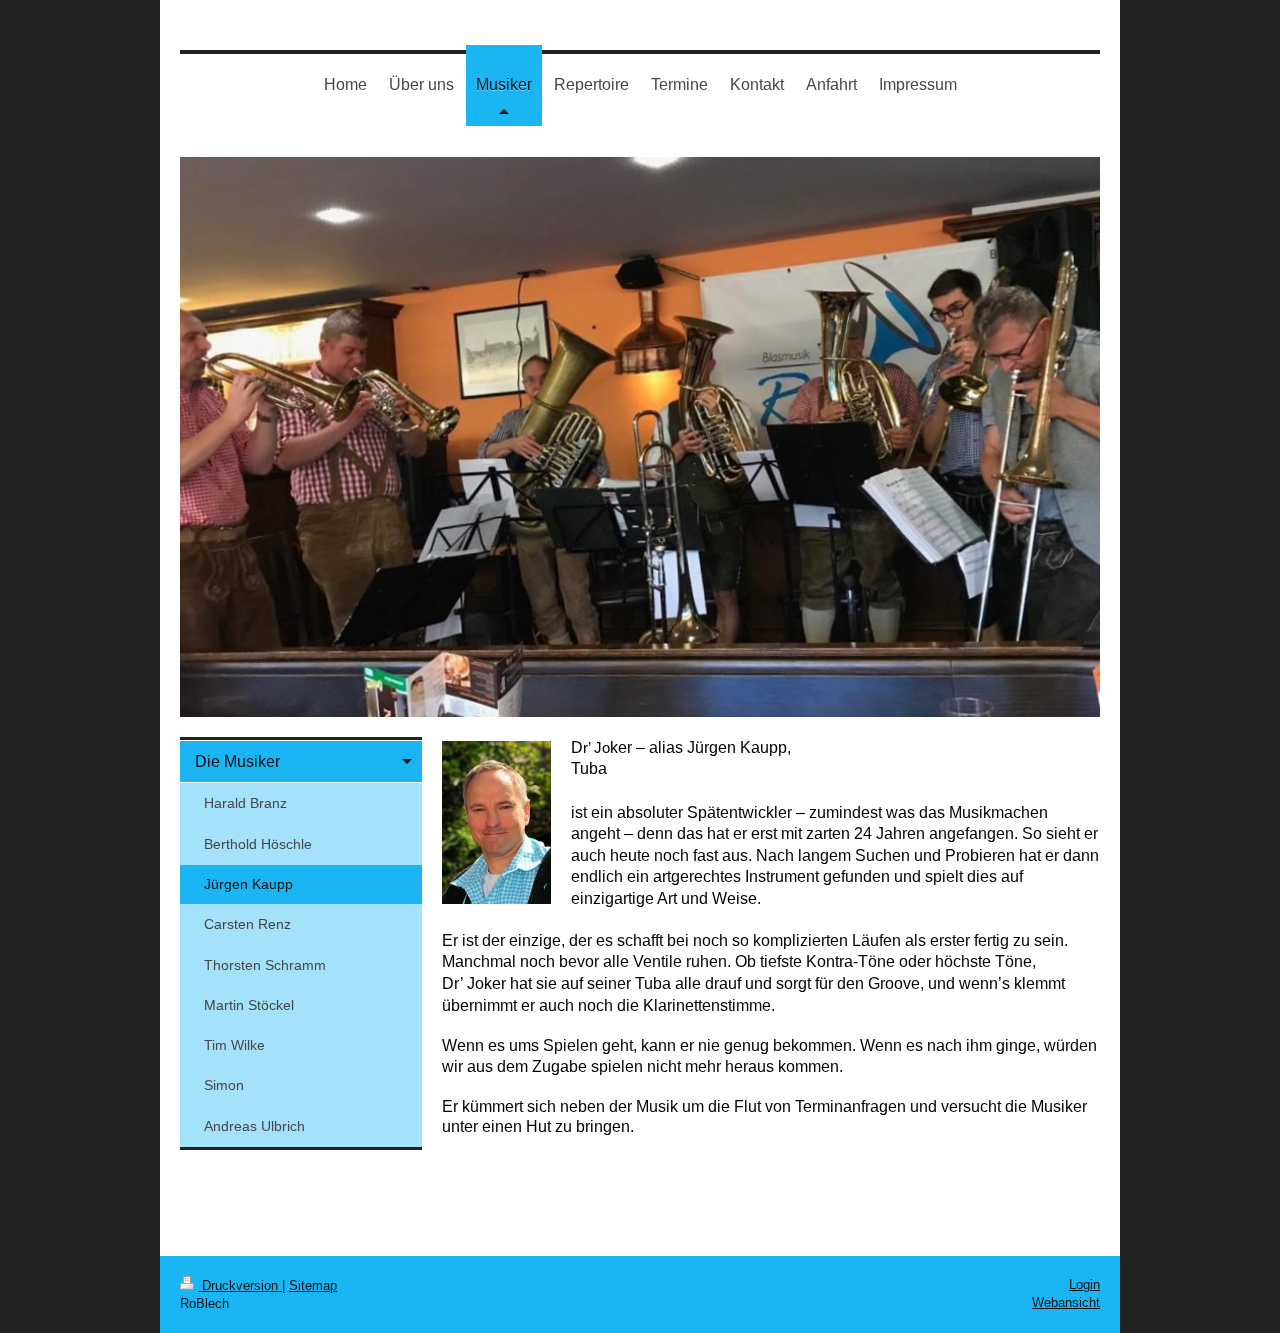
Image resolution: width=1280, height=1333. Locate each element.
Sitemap (313, 1285)
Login (1084, 1284)
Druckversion (240, 1285)
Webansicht (1066, 1302)
